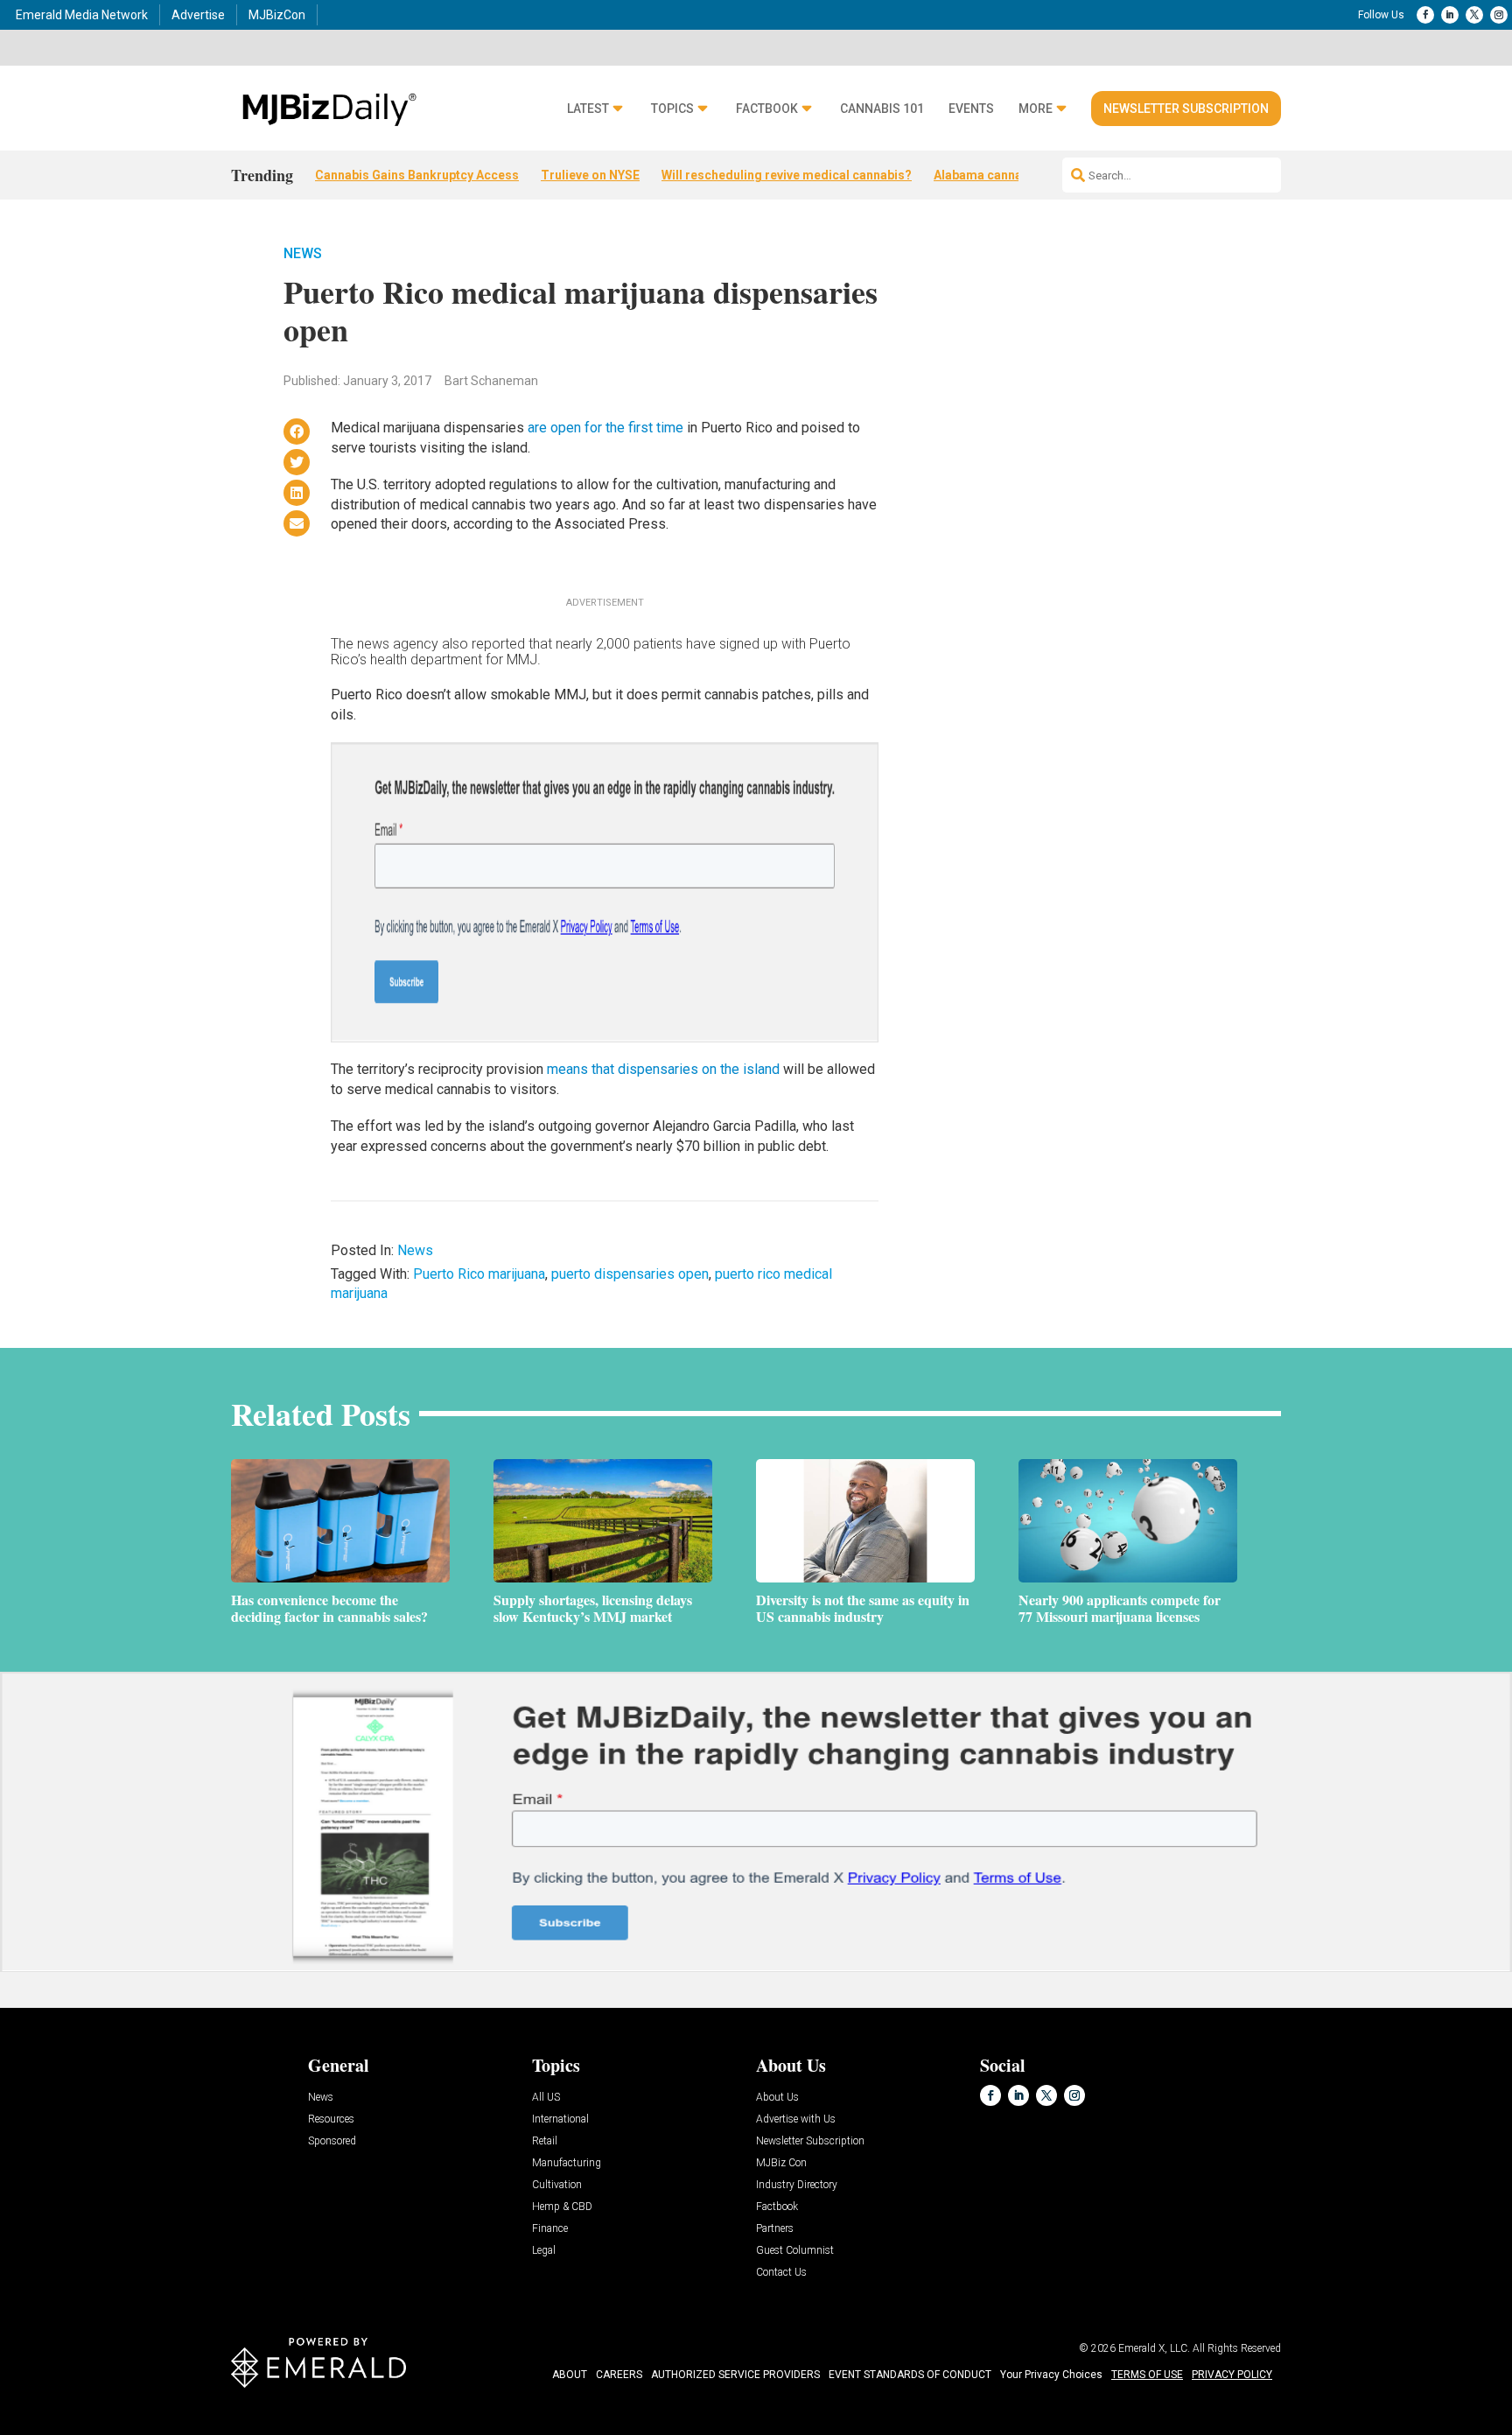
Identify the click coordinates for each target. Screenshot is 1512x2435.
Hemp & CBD (562, 2207)
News (303, 253)
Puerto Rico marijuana (479, 1274)
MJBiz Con (781, 2163)
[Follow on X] (1474, 15)
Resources (331, 2119)
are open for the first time (605, 428)
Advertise (198, 15)
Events (971, 109)
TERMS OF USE (1147, 2375)
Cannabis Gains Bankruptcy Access (417, 175)
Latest (588, 109)
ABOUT (570, 2375)
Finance (550, 2229)
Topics (672, 109)
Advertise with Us (796, 2119)
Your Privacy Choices (1051, 2375)
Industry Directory (797, 2185)
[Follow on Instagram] (1499, 15)
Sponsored (332, 2141)
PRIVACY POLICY (1232, 2375)
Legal (544, 2251)
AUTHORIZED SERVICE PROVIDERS (735, 2375)
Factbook (767, 109)
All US (546, 2098)
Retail (545, 2141)
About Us (777, 2098)
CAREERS (619, 2375)
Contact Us (781, 2273)
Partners (775, 2229)
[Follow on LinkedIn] (1450, 15)
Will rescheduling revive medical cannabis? (787, 175)
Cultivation (557, 2185)
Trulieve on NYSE (590, 175)
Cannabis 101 (882, 109)
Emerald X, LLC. (1154, 2348)
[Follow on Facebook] (1425, 15)
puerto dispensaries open (630, 1274)
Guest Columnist (795, 2251)
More (1036, 109)
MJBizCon (277, 15)
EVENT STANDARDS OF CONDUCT (910, 2375)
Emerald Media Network (82, 15)
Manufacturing (567, 2163)
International (560, 2119)
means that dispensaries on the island (663, 1069)
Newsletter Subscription (1186, 109)
